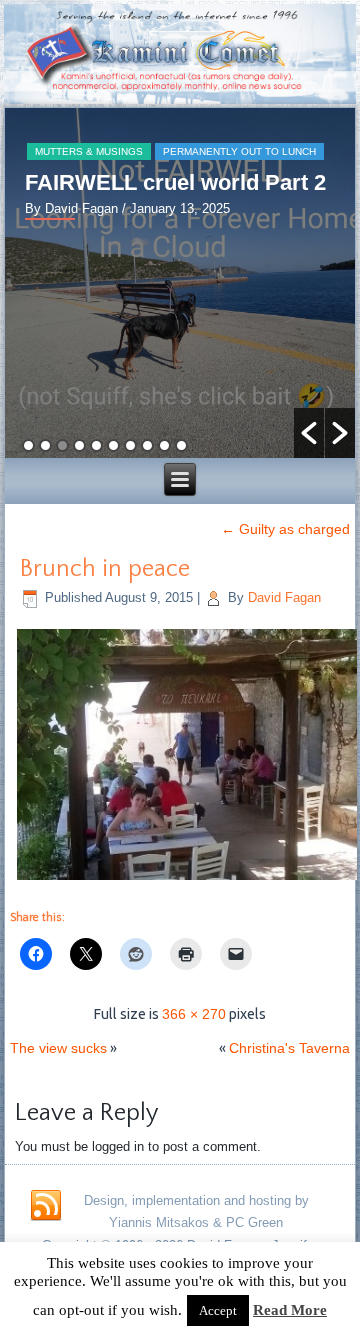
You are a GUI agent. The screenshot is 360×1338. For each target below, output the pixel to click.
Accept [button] (218, 1310)
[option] (180, 283)
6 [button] (113, 445)
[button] (309, 433)
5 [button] (96, 445)
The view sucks (58, 1048)
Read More (290, 1310)
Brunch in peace (105, 569)
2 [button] (45, 445)
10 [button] (181, 445)
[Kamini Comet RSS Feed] (46, 1206)
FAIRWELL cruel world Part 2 (175, 182)
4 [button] (79, 445)
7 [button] (130, 445)
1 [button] (28, 445)
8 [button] (147, 445)
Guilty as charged (285, 529)
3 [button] (62, 445)
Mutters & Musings (89, 151)
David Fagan (284, 597)
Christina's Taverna (289, 1048)
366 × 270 (194, 1014)
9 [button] (164, 445)
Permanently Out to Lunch (239, 151)
